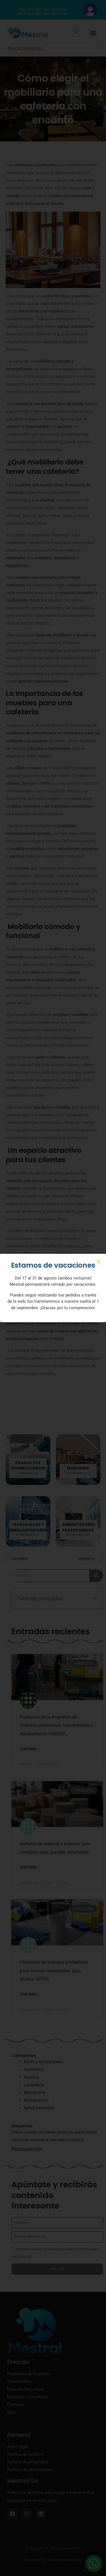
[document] (53, 1288)
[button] (98, 1262)
